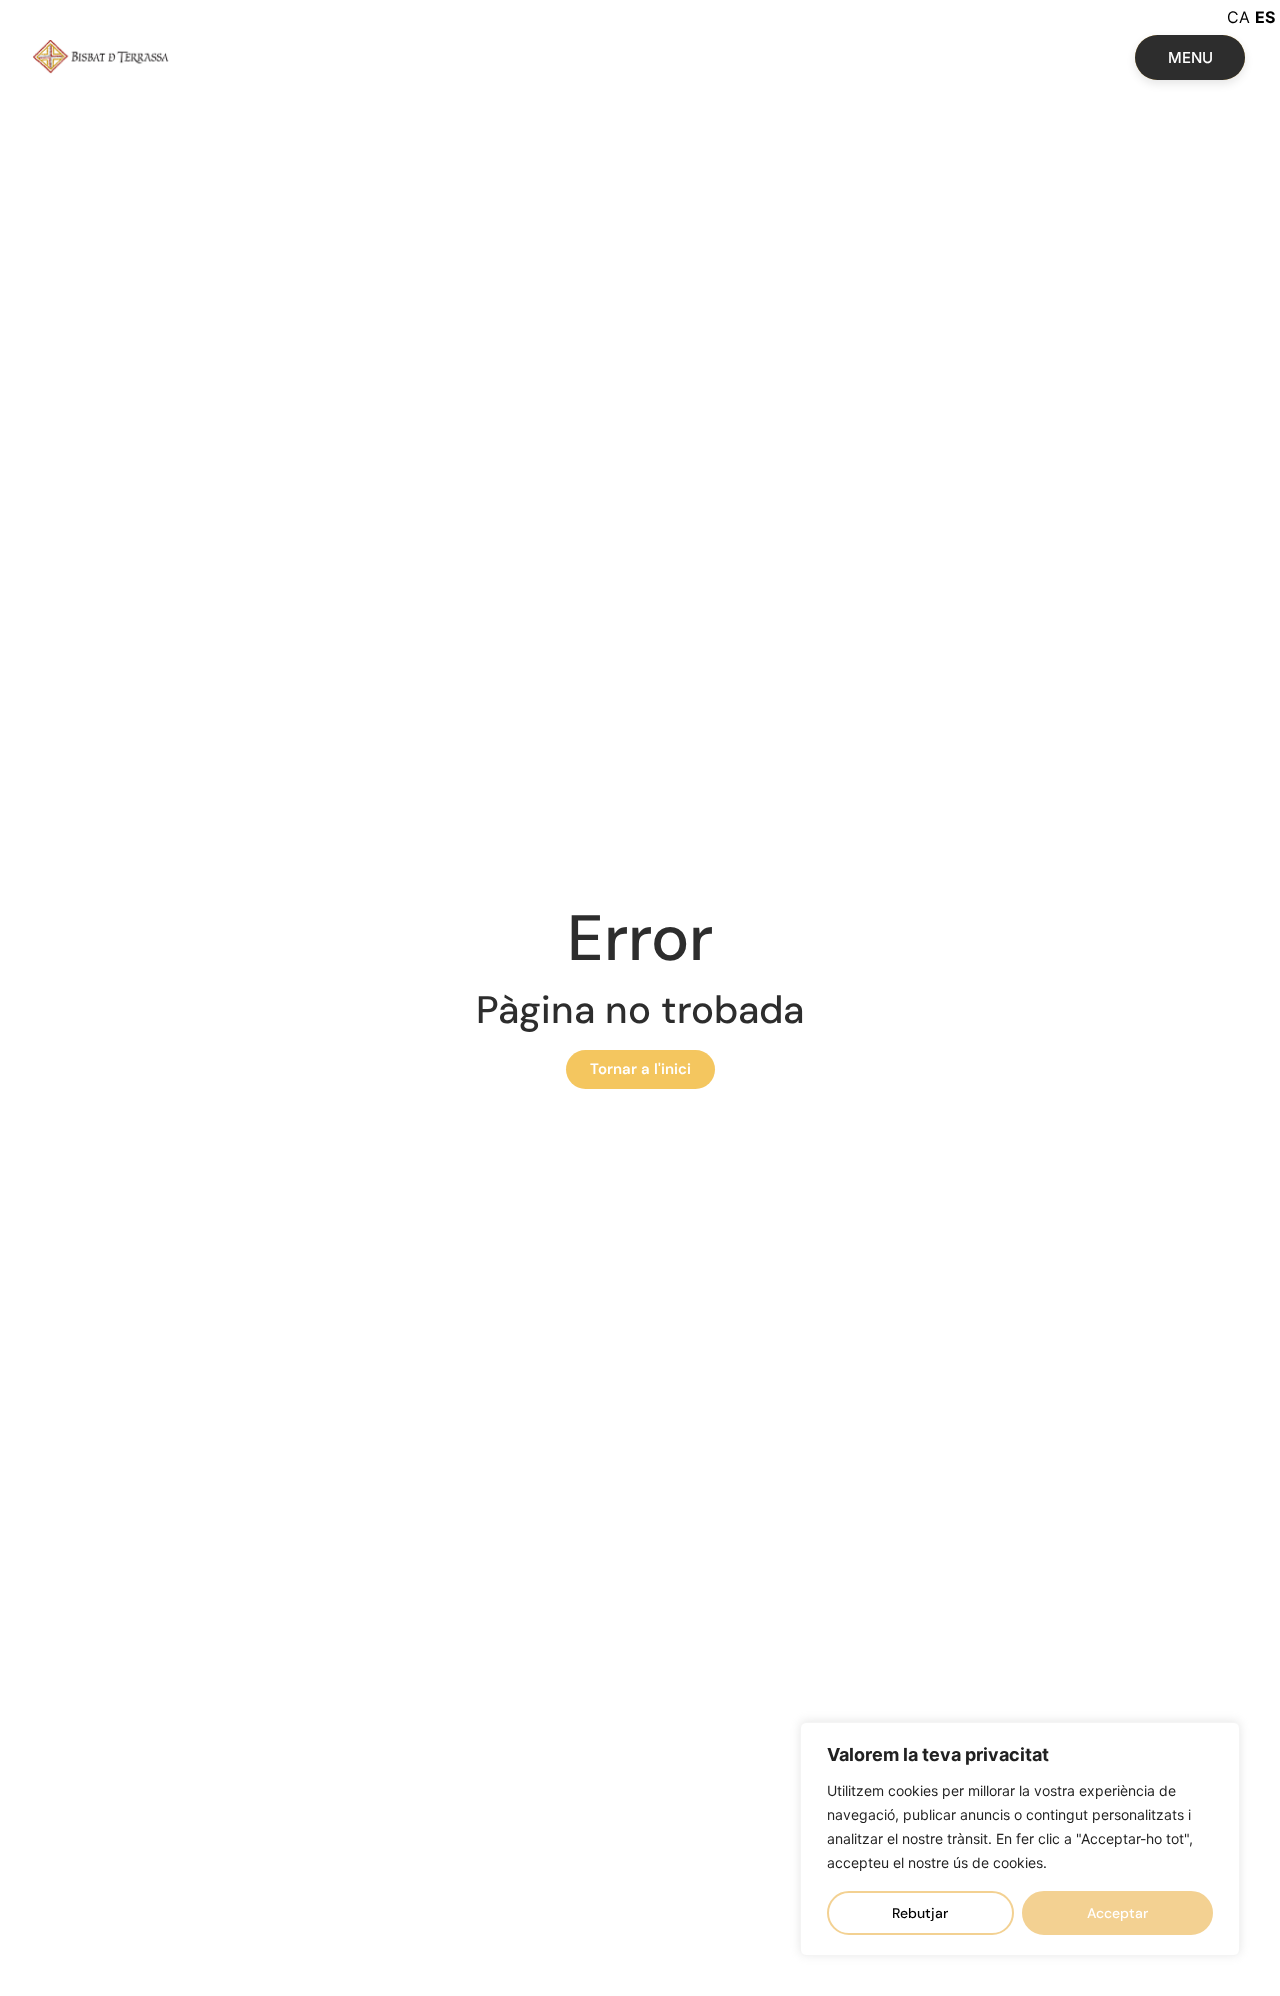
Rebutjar (920, 1913)
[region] (1020, 1839)
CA (1238, 17)
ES (1265, 17)
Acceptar (1117, 1913)
